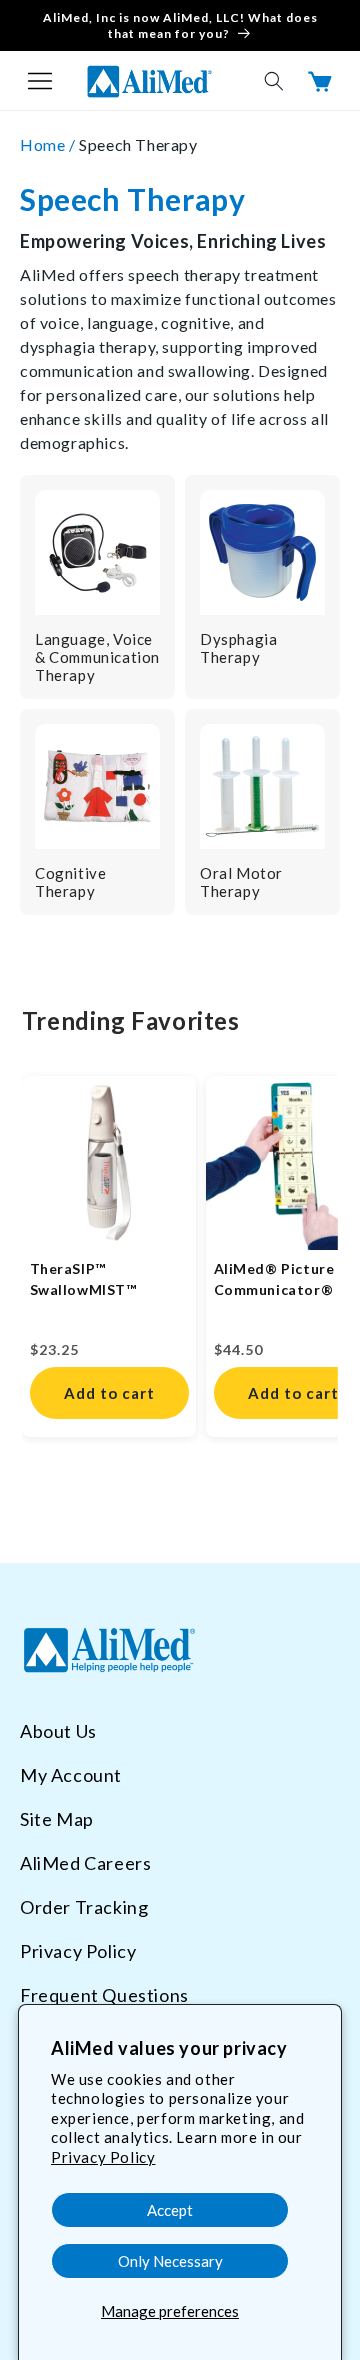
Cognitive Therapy (70, 882)
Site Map (57, 1819)
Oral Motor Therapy (241, 882)
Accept (170, 2210)
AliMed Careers (85, 1863)
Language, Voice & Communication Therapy (97, 657)
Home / (49, 144)
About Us (58, 1731)
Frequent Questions (104, 1995)
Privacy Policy (103, 2157)
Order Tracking (84, 1907)
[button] (40, 81)
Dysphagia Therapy (238, 648)
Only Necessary (170, 2261)
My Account (71, 1775)
